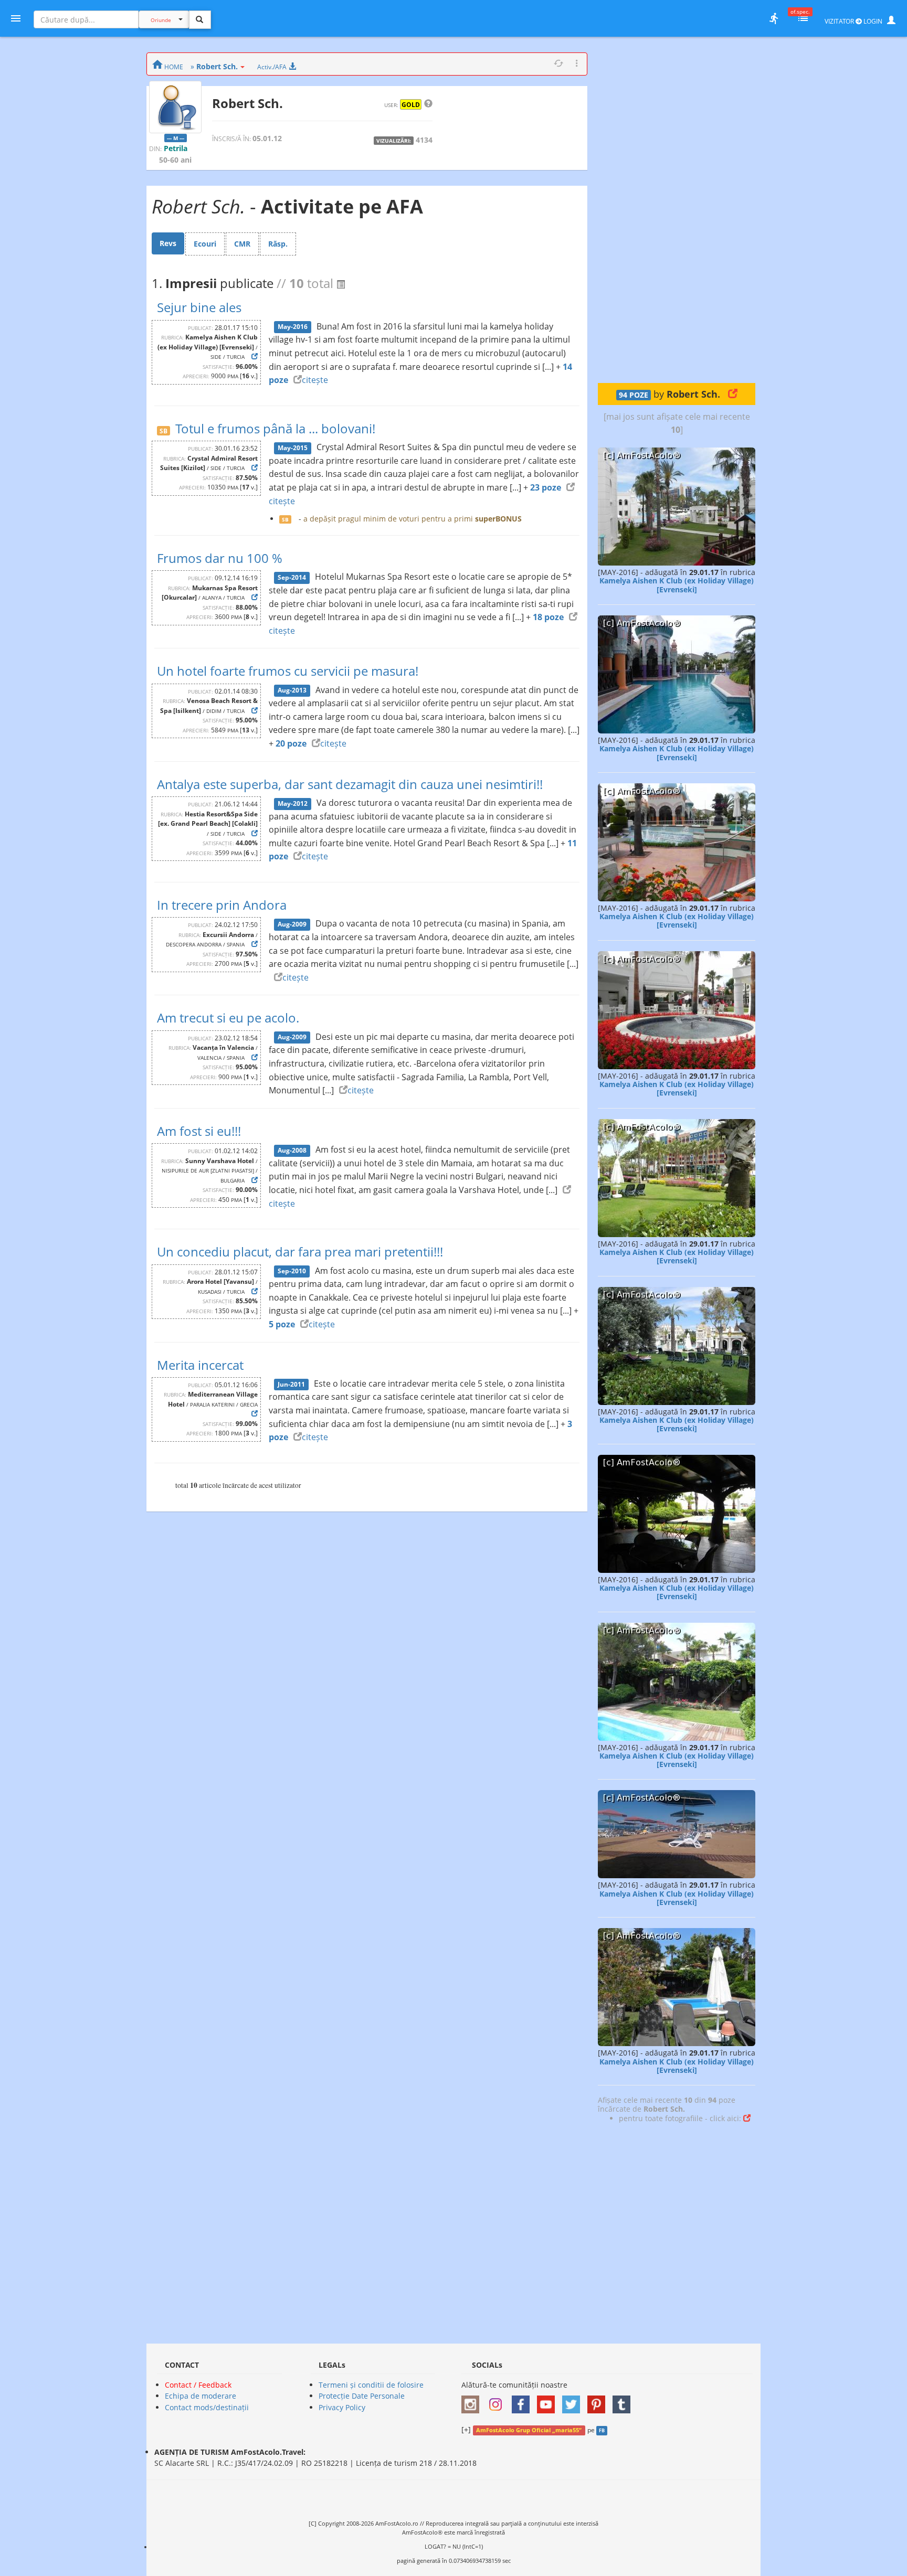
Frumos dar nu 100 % (220, 558)
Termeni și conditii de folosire (371, 2385)
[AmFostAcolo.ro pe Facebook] (523, 2401)
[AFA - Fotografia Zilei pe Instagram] (498, 2401)
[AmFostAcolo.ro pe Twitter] (574, 2401)
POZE (634, 395)
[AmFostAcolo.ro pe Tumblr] (624, 2401)
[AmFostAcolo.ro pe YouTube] (549, 2401)
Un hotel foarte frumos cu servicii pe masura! (288, 671)
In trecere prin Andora (222, 905)
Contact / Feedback (198, 2385)
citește (315, 380)
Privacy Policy (342, 2407)
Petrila (176, 148)
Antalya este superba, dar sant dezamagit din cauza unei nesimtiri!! (350, 784)
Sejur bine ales (199, 307)
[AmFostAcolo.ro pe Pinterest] (599, 2401)
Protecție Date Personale (362, 2396)
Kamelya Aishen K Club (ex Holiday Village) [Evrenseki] (677, 585)
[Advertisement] (677, 210)
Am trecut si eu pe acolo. (228, 1018)
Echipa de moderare (201, 2396)
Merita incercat (200, 1365)
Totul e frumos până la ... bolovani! (275, 428)
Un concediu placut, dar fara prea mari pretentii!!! (300, 1252)
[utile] (774, 18)
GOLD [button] (411, 104)
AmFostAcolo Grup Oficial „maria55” (529, 2430)
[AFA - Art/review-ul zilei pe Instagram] (473, 2401)
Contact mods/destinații (207, 2407)
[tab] (168, 243)
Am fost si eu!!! (199, 1131)
